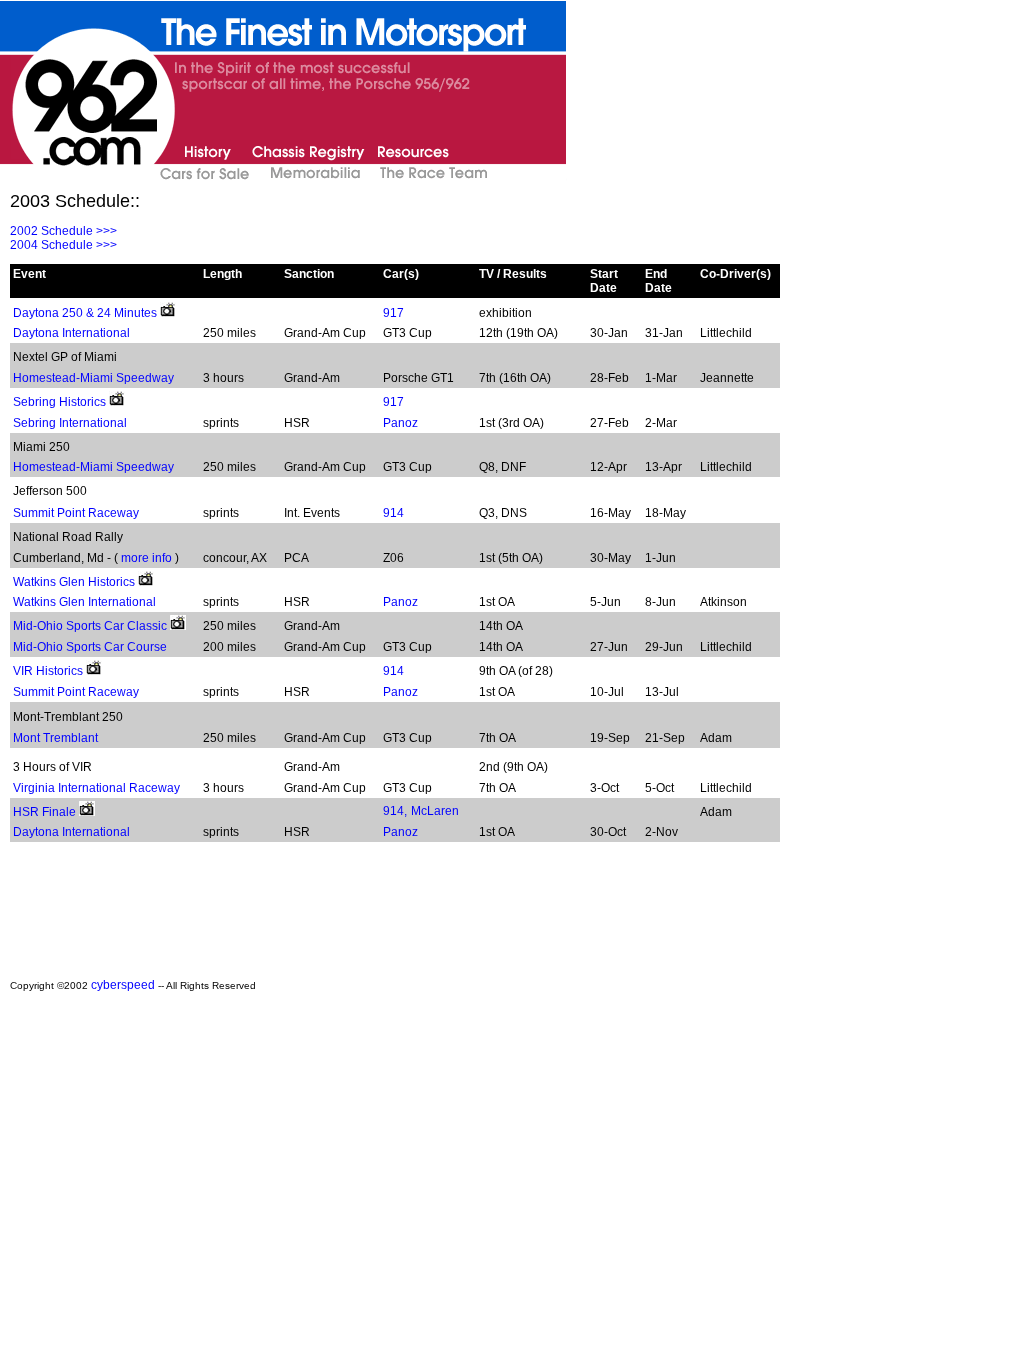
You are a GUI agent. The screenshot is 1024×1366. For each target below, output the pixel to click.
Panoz (400, 423)
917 (393, 313)
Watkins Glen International (84, 602)
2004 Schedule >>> (63, 245)
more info (146, 558)
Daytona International (71, 333)
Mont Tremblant (55, 738)
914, (395, 811)
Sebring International (70, 423)
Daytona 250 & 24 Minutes (85, 313)
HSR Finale (44, 812)
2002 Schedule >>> (63, 231)
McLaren (435, 811)
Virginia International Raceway (96, 788)
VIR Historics (48, 671)
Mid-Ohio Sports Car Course (90, 647)
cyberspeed (123, 985)
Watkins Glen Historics (74, 582)
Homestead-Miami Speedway (93, 378)
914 (393, 513)
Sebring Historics (59, 402)
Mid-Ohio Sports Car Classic (90, 626)
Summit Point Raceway (76, 513)
